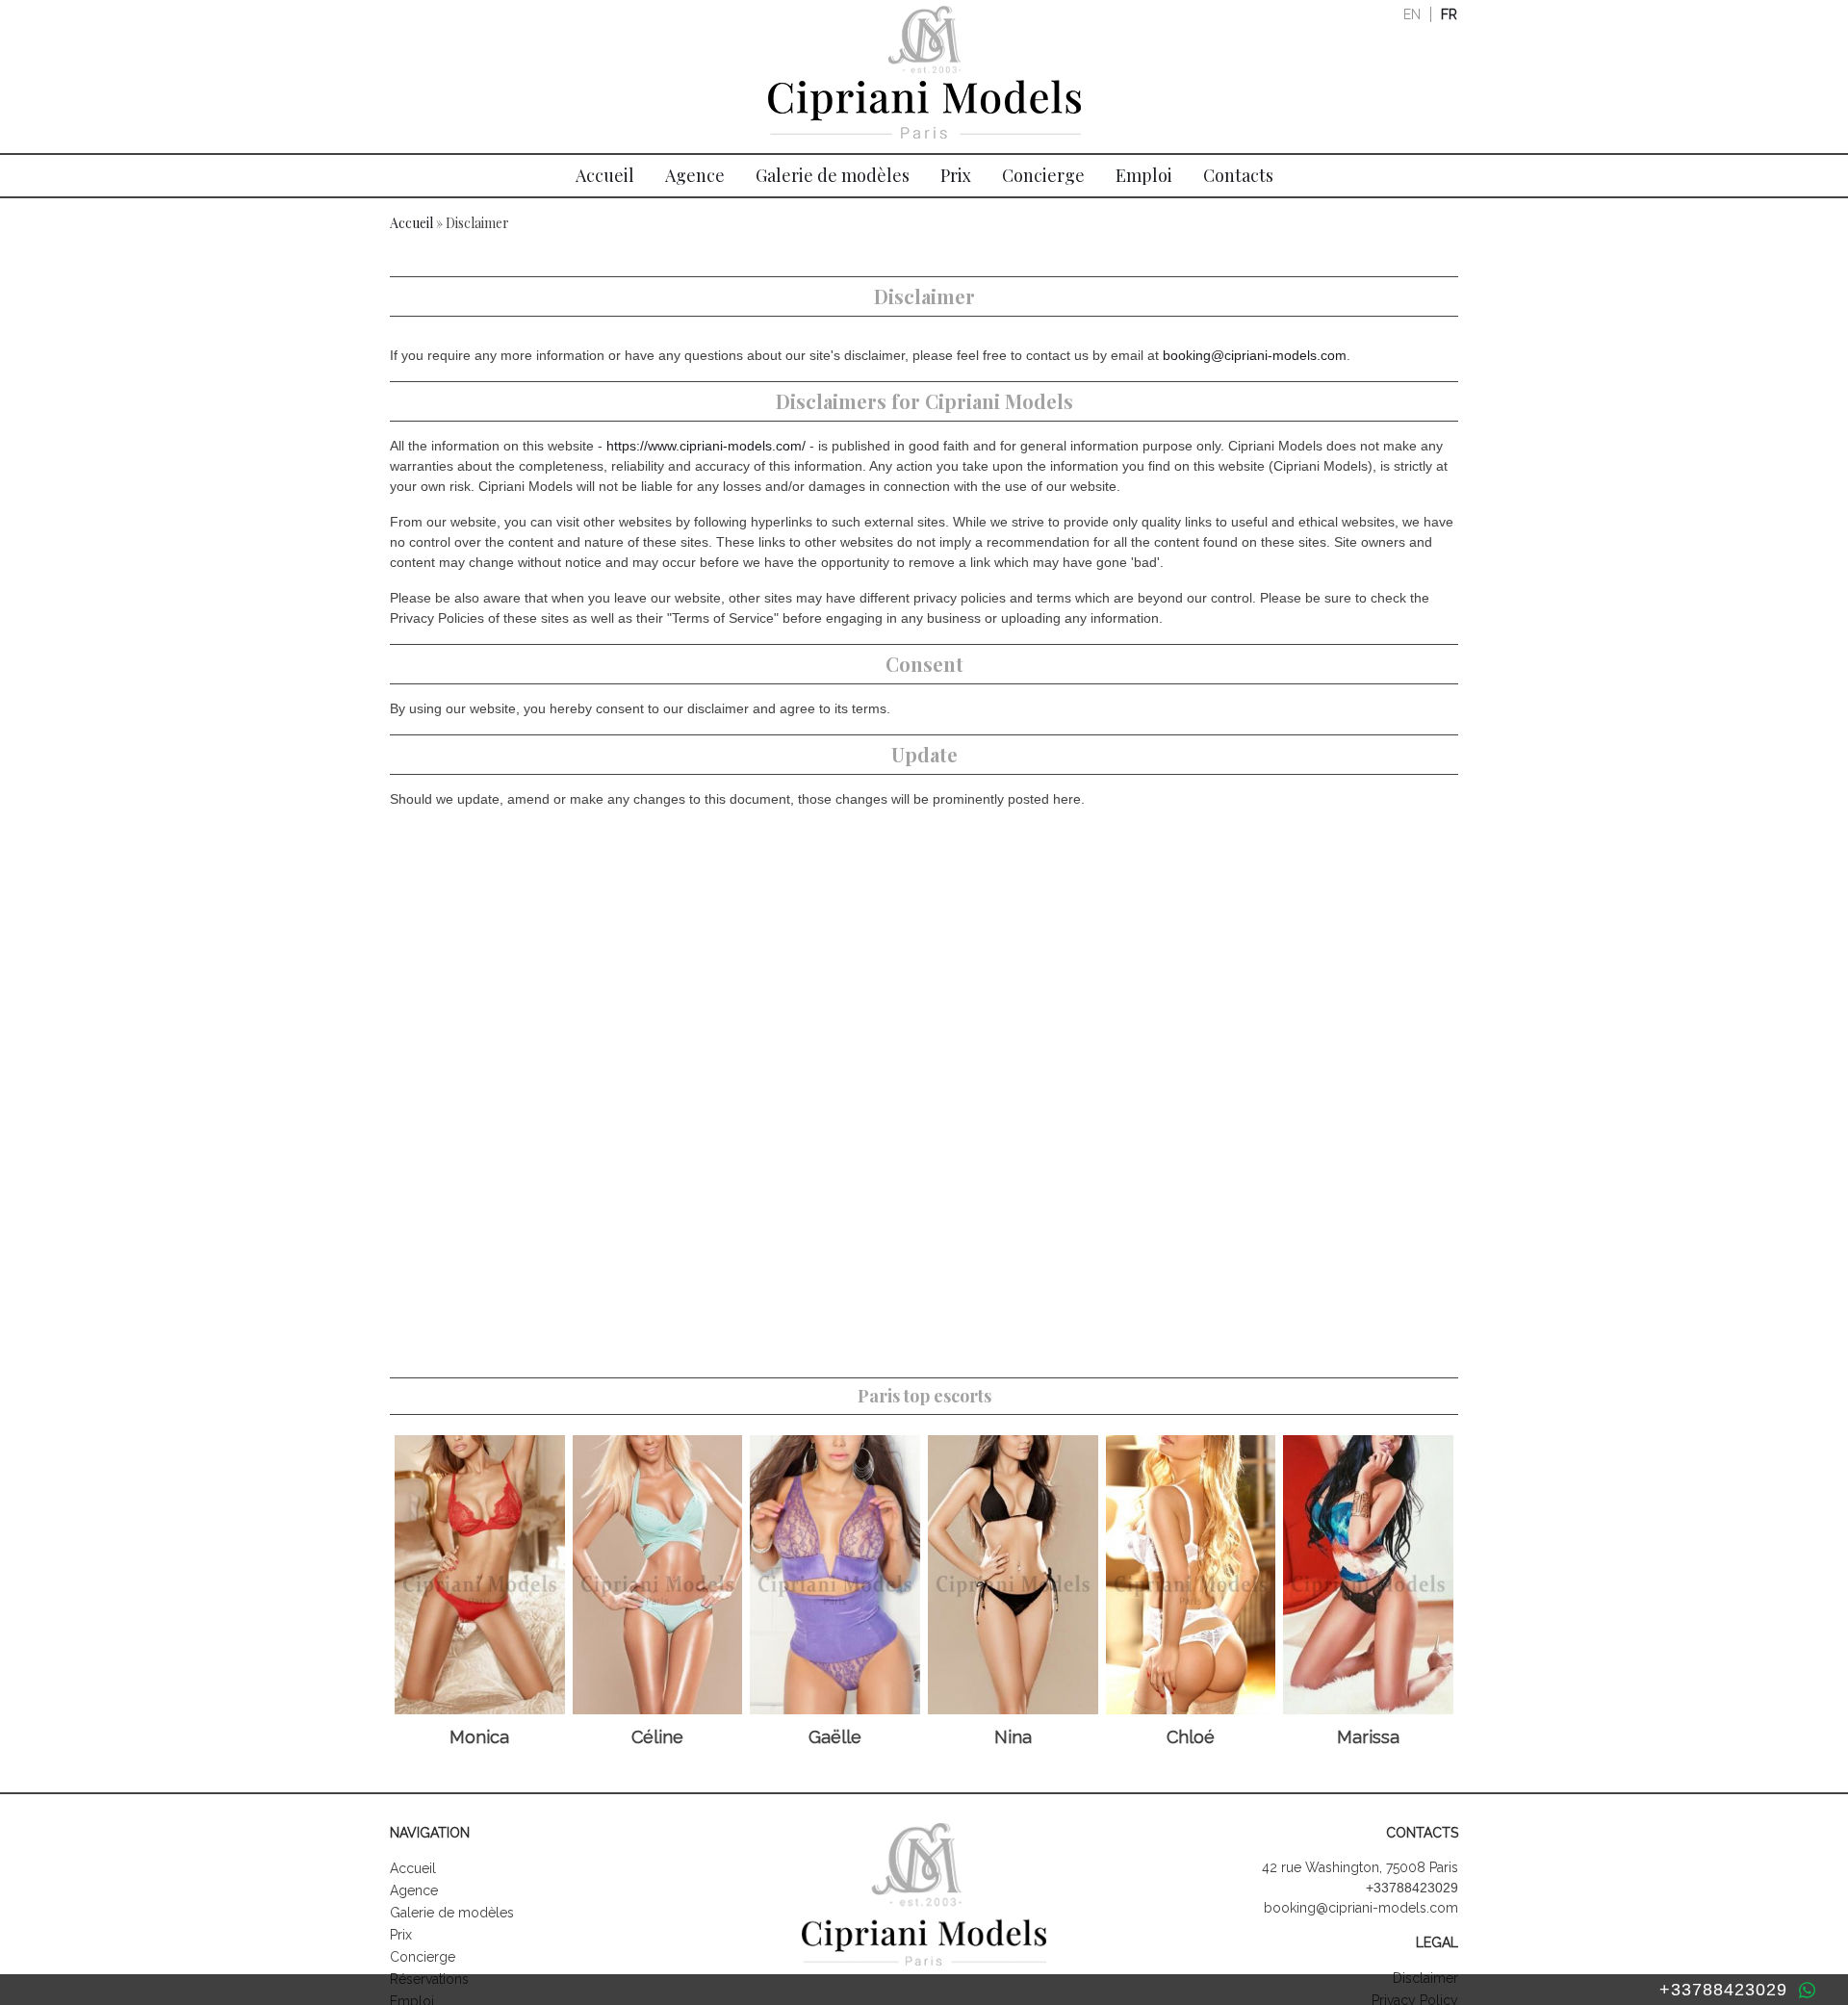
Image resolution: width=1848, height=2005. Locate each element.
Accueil (605, 175)
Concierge (1043, 175)
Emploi (1144, 175)
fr (1449, 14)
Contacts (1238, 175)
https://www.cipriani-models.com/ (706, 446)
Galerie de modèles (833, 175)
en (1412, 14)
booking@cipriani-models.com (1255, 355)
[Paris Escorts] (924, 77)
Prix (956, 175)
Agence (695, 175)
